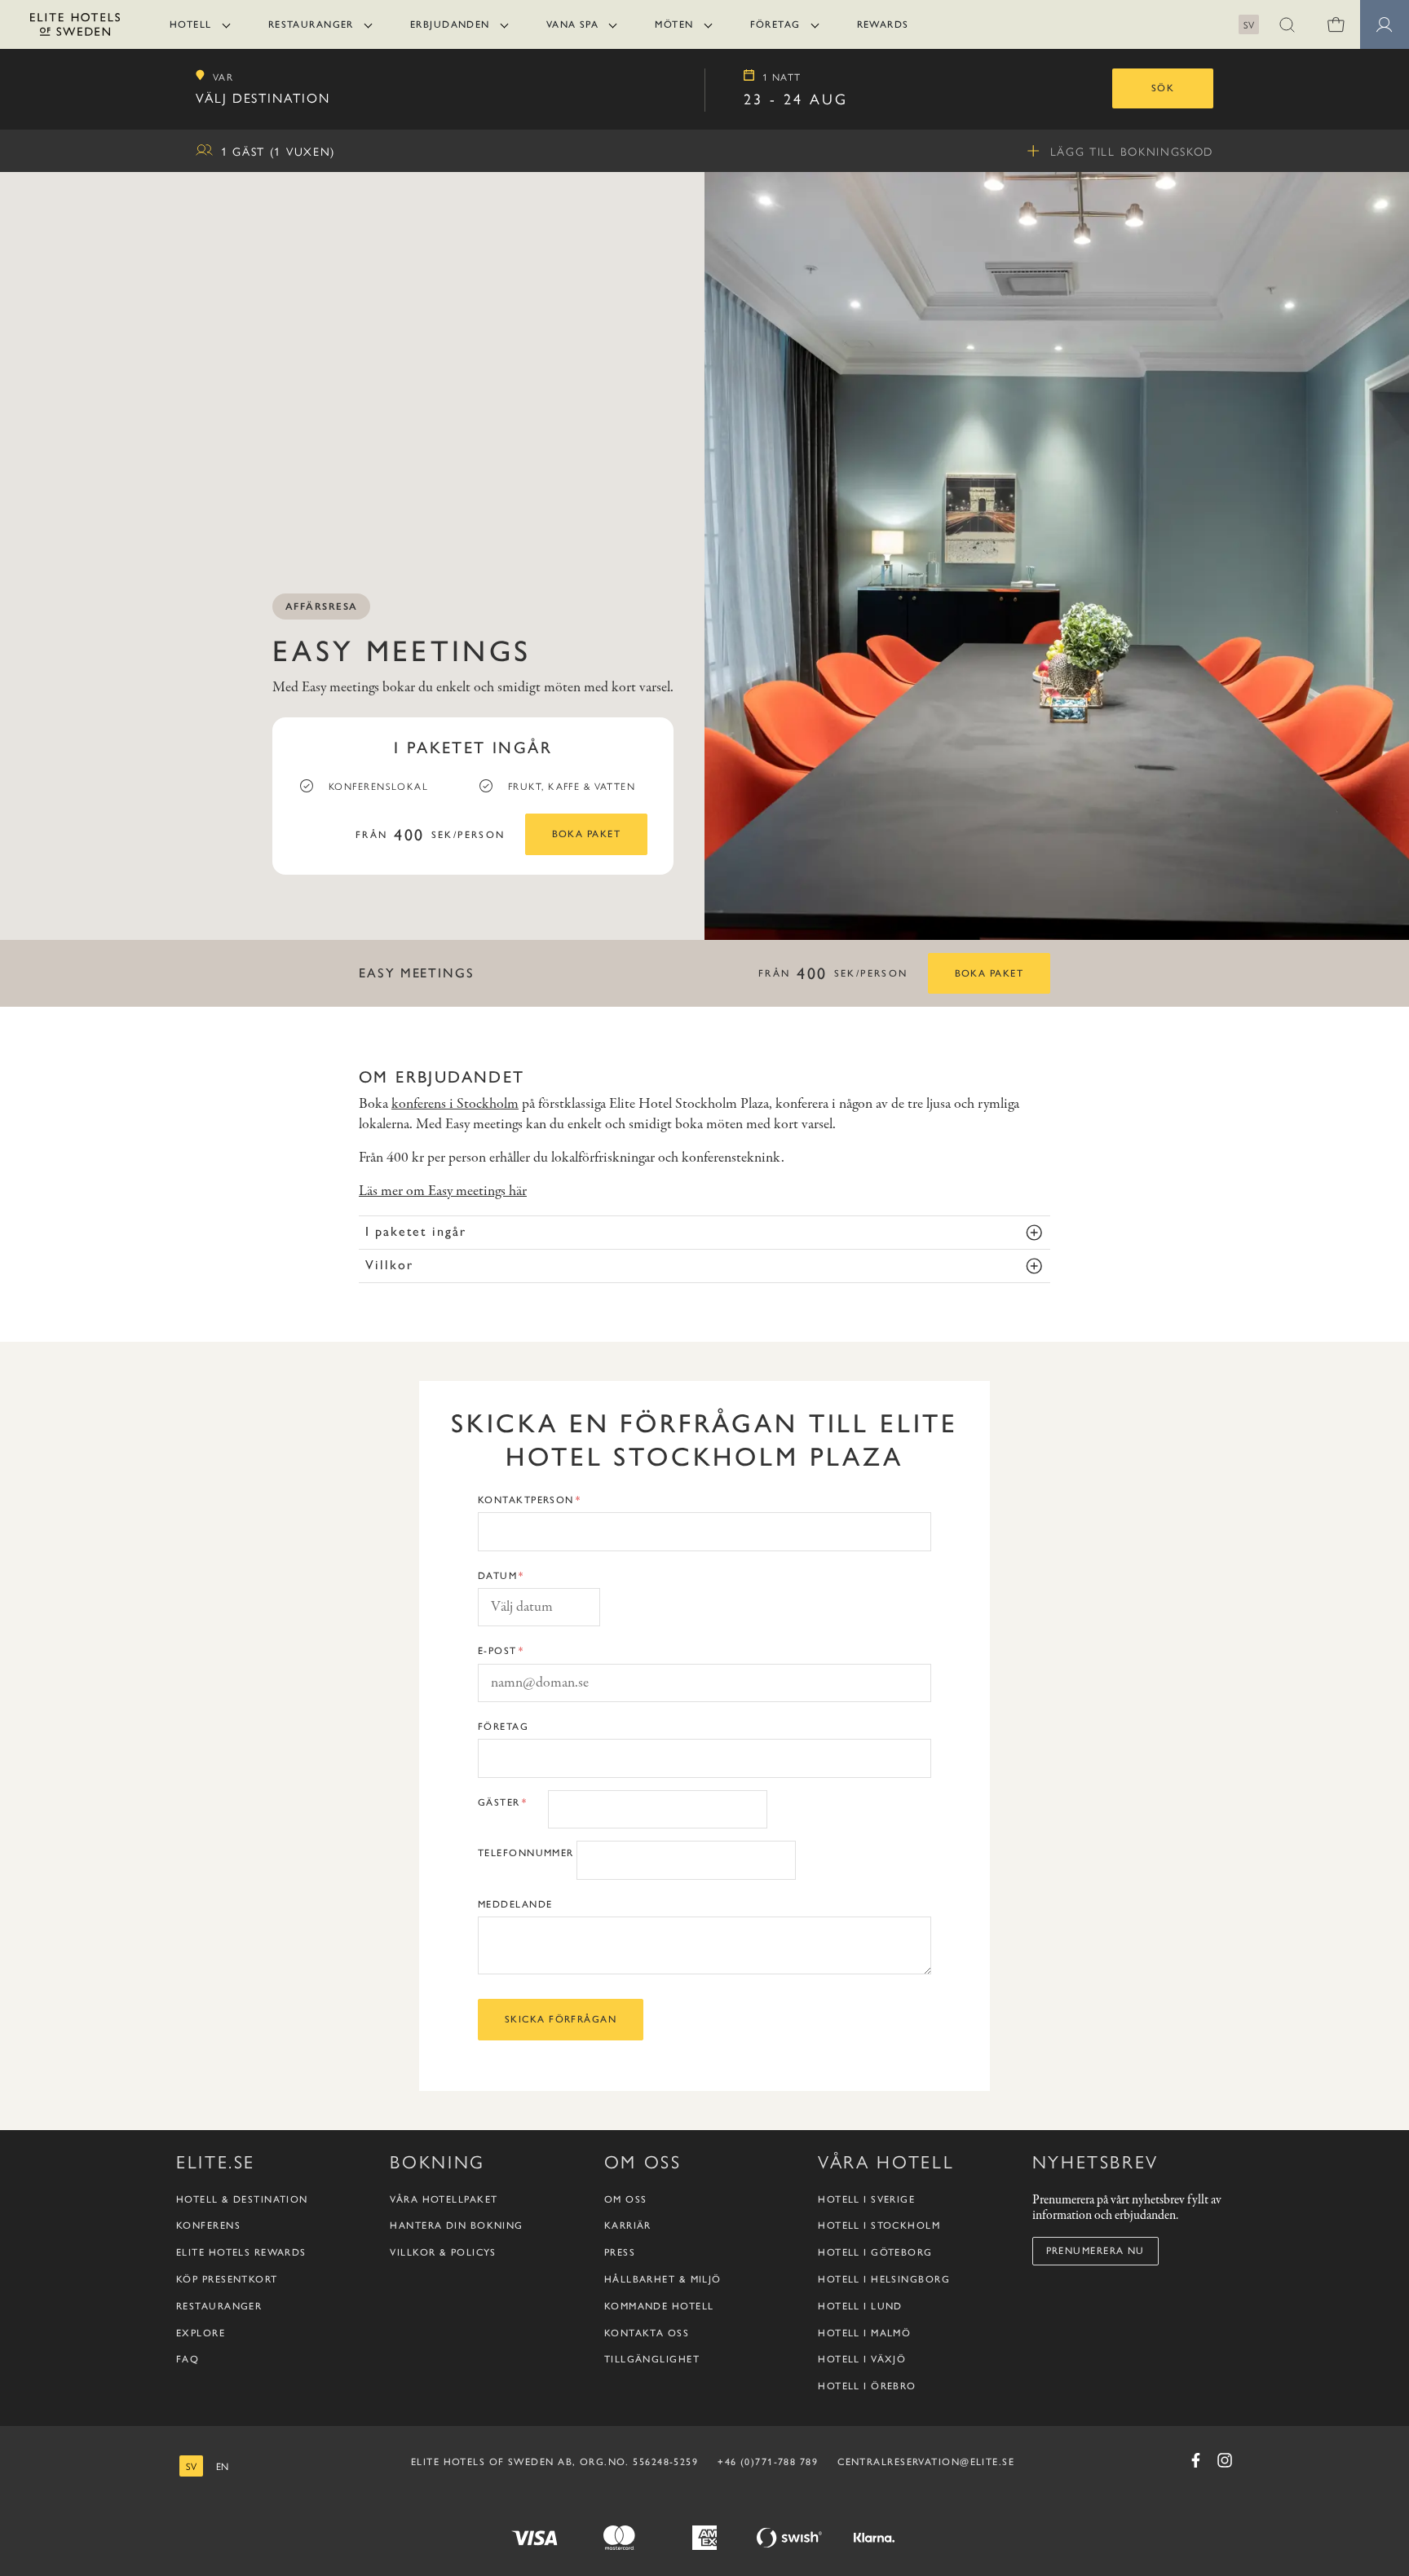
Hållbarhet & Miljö (663, 2279)
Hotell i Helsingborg (884, 2279)
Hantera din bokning (456, 2225)
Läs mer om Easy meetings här (443, 1191)
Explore (201, 2333)
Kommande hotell (659, 2306)
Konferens (208, 2225)
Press (620, 2252)
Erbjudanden (450, 24)
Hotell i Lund (860, 2306)
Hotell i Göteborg (875, 2252)
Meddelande (515, 1904)
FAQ (188, 2359)
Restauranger (311, 24)
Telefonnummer (526, 1853)
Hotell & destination (242, 2199)
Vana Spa (573, 24)
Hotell (191, 24)
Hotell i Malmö (864, 2333)
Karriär (628, 2225)
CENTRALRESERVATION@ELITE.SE (926, 2462)
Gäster (499, 1802)
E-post (497, 1651)
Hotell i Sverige (866, 2199)
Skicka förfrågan (561, 2019)
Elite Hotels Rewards (241, 2252)
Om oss (626, 2199)
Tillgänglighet (652, 2359)
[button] (1287, 24)
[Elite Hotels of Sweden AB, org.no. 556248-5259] (75, 27)
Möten (674, 24)
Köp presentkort (227, 2279)
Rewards (883, 24)
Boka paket (586, 834)
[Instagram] (1225, 2460)
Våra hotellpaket (444, 2199)
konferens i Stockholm (455, 1104)
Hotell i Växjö (862, 2359)
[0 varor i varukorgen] (1336, 24)
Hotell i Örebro (867, 2386)
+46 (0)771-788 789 (768, 2462)
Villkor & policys (443, 2252)
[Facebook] (1195, 2460)
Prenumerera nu (1095, 2251)
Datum (497, 1576)
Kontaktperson (526, 1500)
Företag (775, 24)
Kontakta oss (647, 2333)
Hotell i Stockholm (879, 2225)
